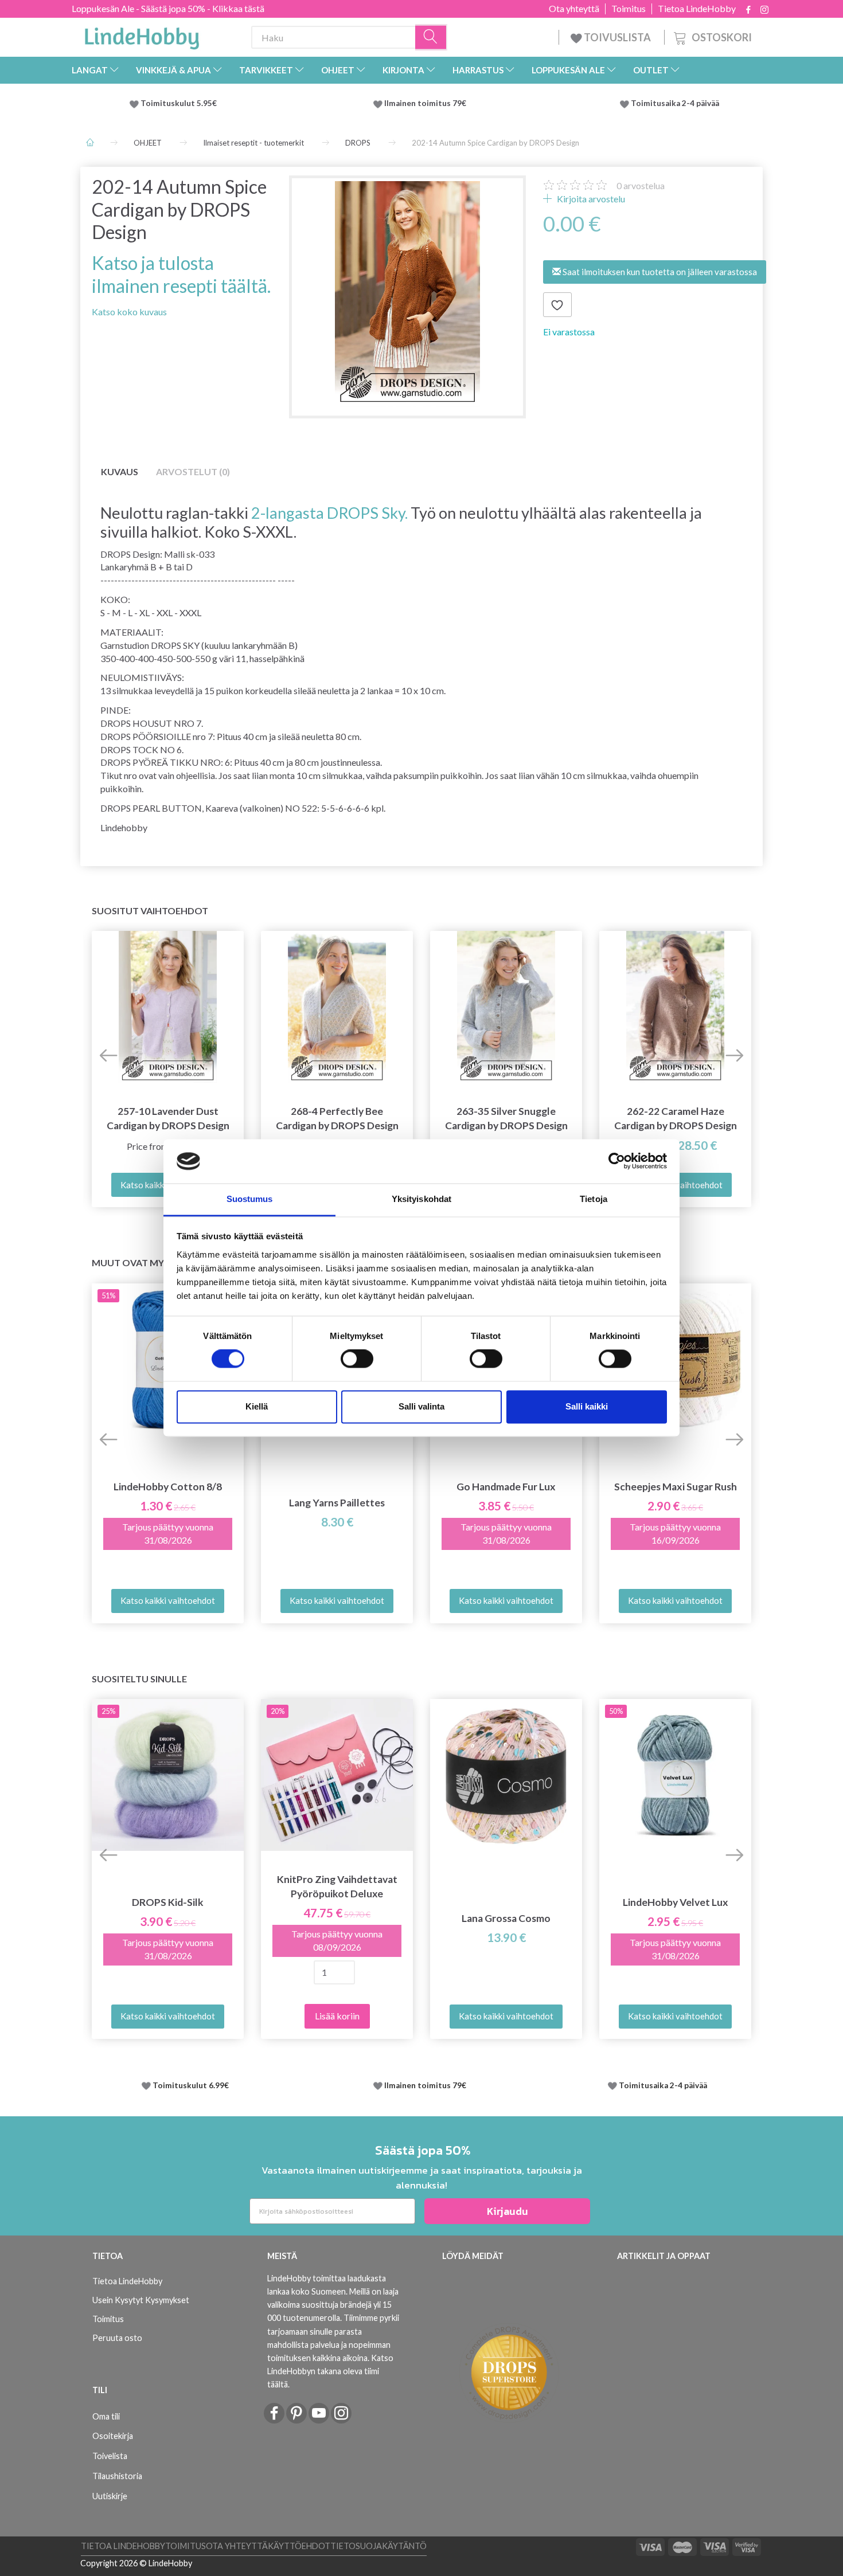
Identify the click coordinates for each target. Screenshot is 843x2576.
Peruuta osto (117, 2338)
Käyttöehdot (299, 2546)
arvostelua (641, 185)
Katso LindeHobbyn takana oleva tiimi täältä (330, 2371)
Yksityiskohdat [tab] (421, 1199)
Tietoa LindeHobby (697, 9)
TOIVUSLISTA (617, 37)
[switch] (357, 1359)
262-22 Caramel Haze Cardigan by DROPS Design (676, 1118)
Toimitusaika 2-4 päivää (675, 103)
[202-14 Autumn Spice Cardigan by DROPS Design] (407, 294)
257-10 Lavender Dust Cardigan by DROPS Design (168, 1118)
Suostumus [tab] (250, 1199)
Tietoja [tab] (594, 1199)
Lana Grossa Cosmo (506, 1918)
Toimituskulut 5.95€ (179, 103)
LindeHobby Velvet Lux (676, 1902)
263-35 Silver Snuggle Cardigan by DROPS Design (506, 1118)
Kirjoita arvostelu (590, 199)
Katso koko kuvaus (129, 312)
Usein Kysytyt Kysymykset (141, 2300)
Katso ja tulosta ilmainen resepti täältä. (181, 274)
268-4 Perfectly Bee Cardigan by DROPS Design (337, 1118)
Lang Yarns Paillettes (337, 1503)
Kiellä (257, 1406)
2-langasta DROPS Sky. (329, 513)
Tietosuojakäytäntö (378, 2546)
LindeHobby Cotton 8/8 (168, 1487)
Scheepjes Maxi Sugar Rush (676, 1487)
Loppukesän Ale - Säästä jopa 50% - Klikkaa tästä (168, 8)
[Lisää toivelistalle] (557, 305)
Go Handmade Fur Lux (506, 1487)
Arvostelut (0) (193, 471)
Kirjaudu (508, 2211)
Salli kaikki (587, 1406)
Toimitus (629, 9)
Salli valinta (421, 1406)
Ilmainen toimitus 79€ (427, 103)
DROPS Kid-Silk (168, 1902)
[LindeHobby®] (142, 35)
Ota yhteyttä (574, 9)
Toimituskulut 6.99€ (191, 2085)
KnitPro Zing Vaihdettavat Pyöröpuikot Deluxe (337, 1886)
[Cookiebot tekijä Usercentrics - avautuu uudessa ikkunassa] (617, 1161)
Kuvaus (120, 471)
